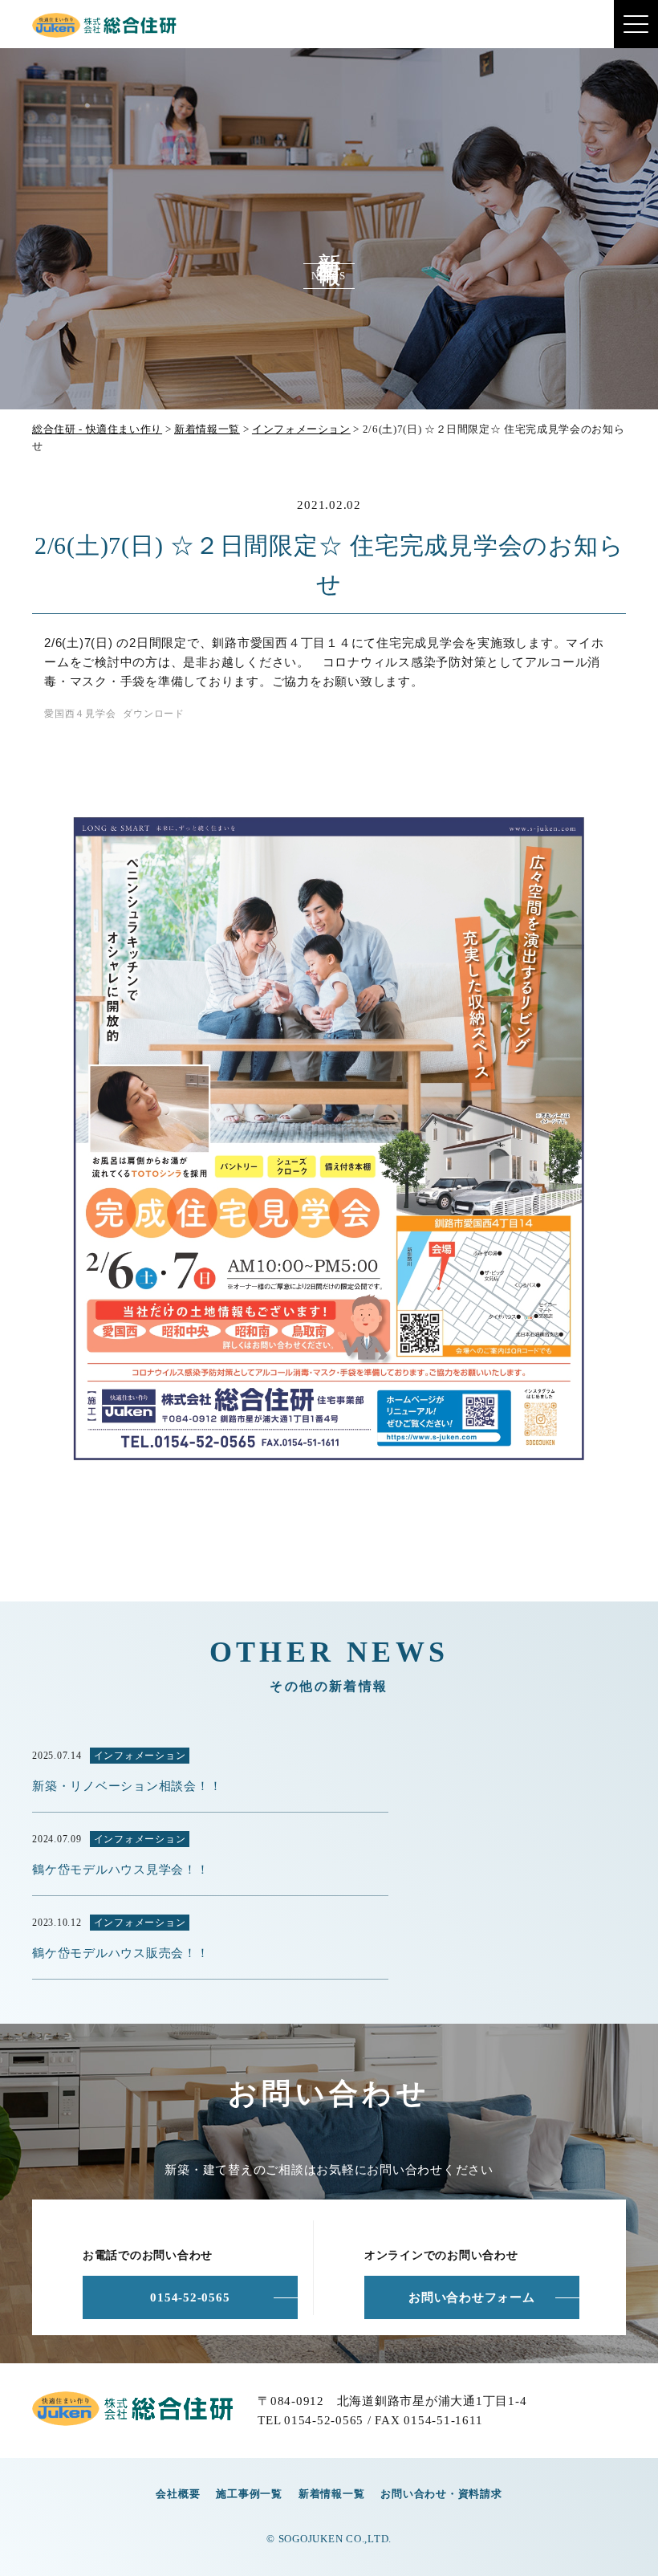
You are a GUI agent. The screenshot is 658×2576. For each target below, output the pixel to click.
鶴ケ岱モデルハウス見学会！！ (121, 1870)
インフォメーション (140, 1756)
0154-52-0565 (190, 2297)
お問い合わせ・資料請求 (441, 2494)
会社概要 (178, 2494)
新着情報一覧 (332, 2494)
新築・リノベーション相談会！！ (127, 1786)
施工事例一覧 (249, 2494)
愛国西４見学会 (80, 714)
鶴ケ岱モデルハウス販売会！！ (121, 1953)
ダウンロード (154, 714)
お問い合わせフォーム (472, 2297)
